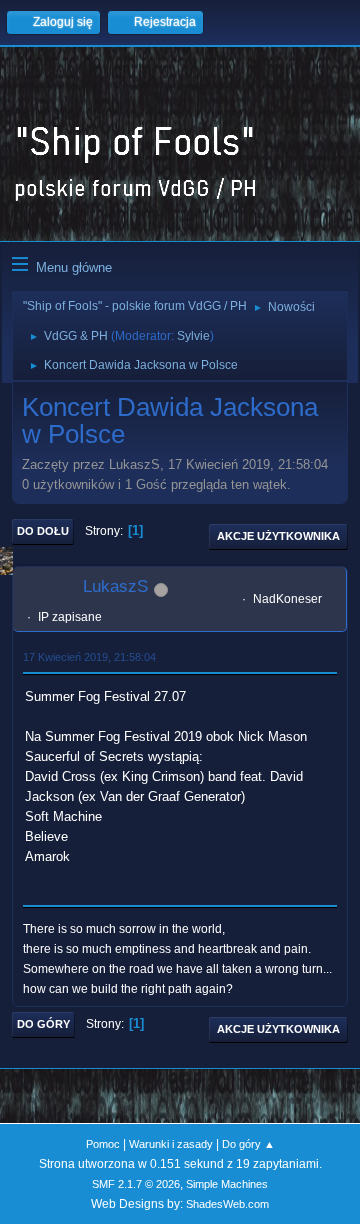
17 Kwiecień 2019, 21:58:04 (89, 657)
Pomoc (103, 1144)
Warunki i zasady (171, 1144)
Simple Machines (227, 1184)
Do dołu (43, 531)
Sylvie (193, 336)
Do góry (43, 1024)
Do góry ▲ (248, 1144)
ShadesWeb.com (227, 1204)
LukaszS (115, 586)
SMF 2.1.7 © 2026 (136, 1184)
